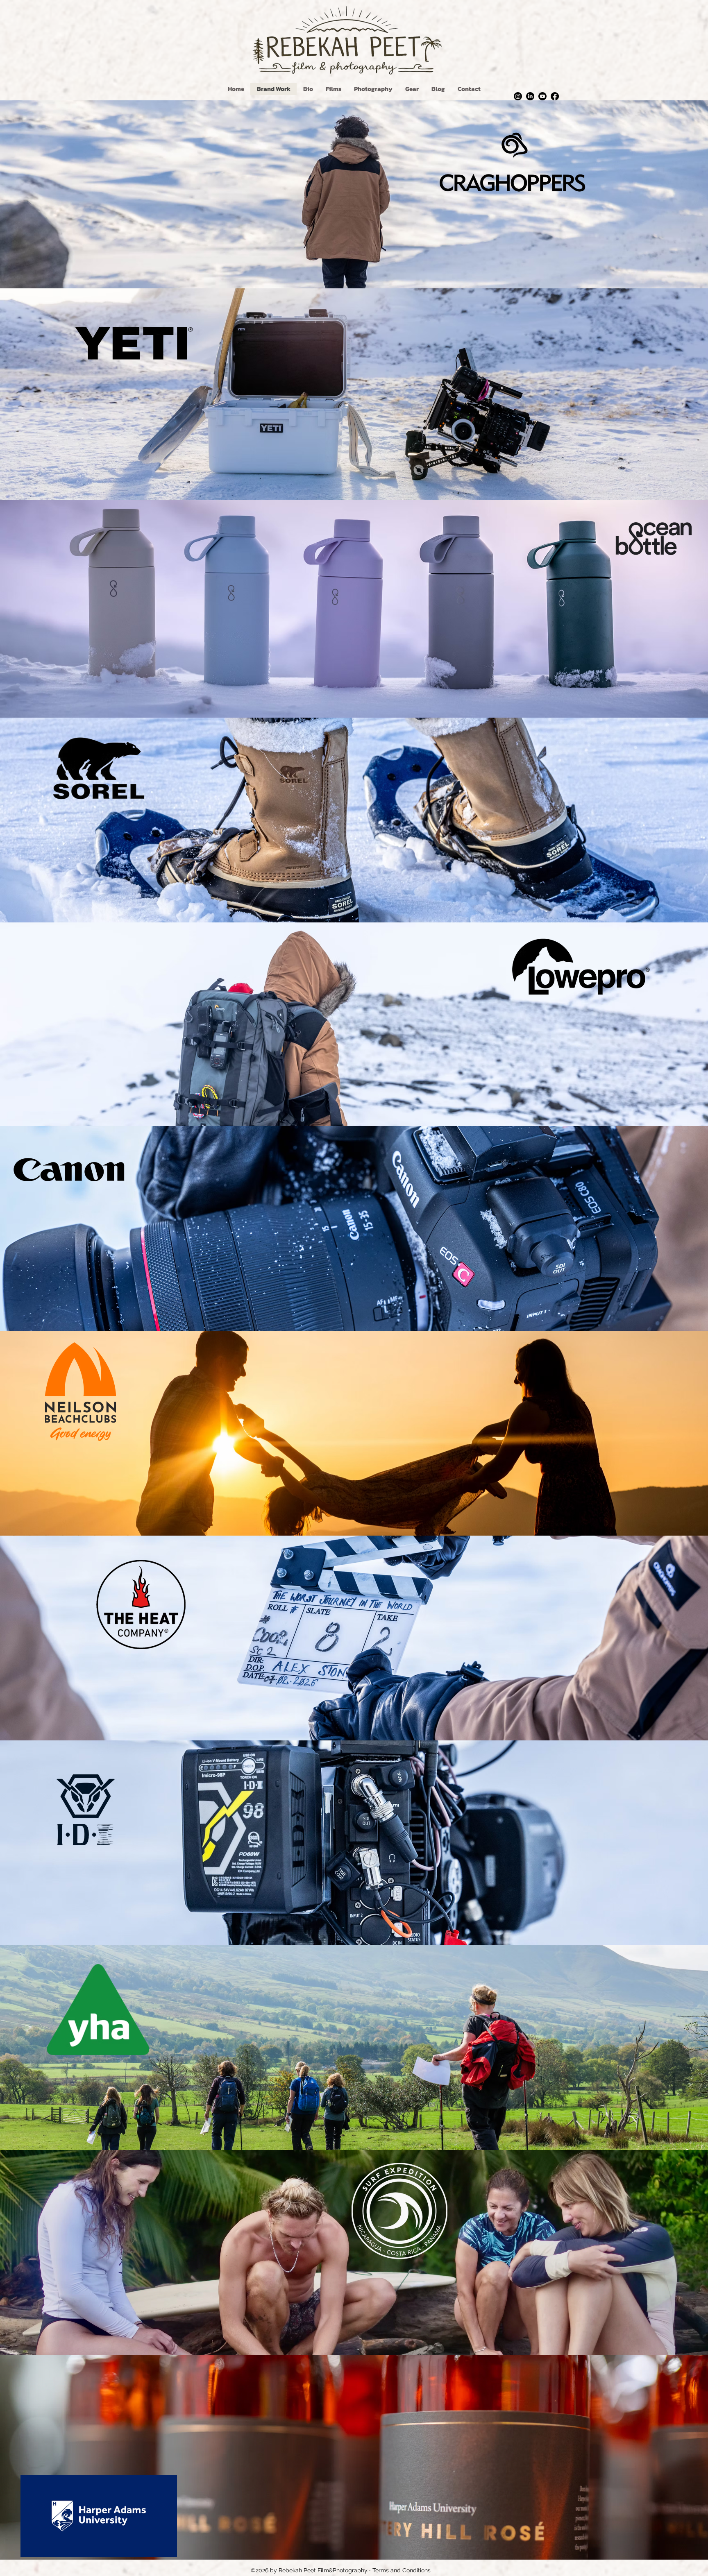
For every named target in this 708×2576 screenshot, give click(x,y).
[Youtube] (542, 96)
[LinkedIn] (530, 96)
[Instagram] (518, 96)
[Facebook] (555, 96)
